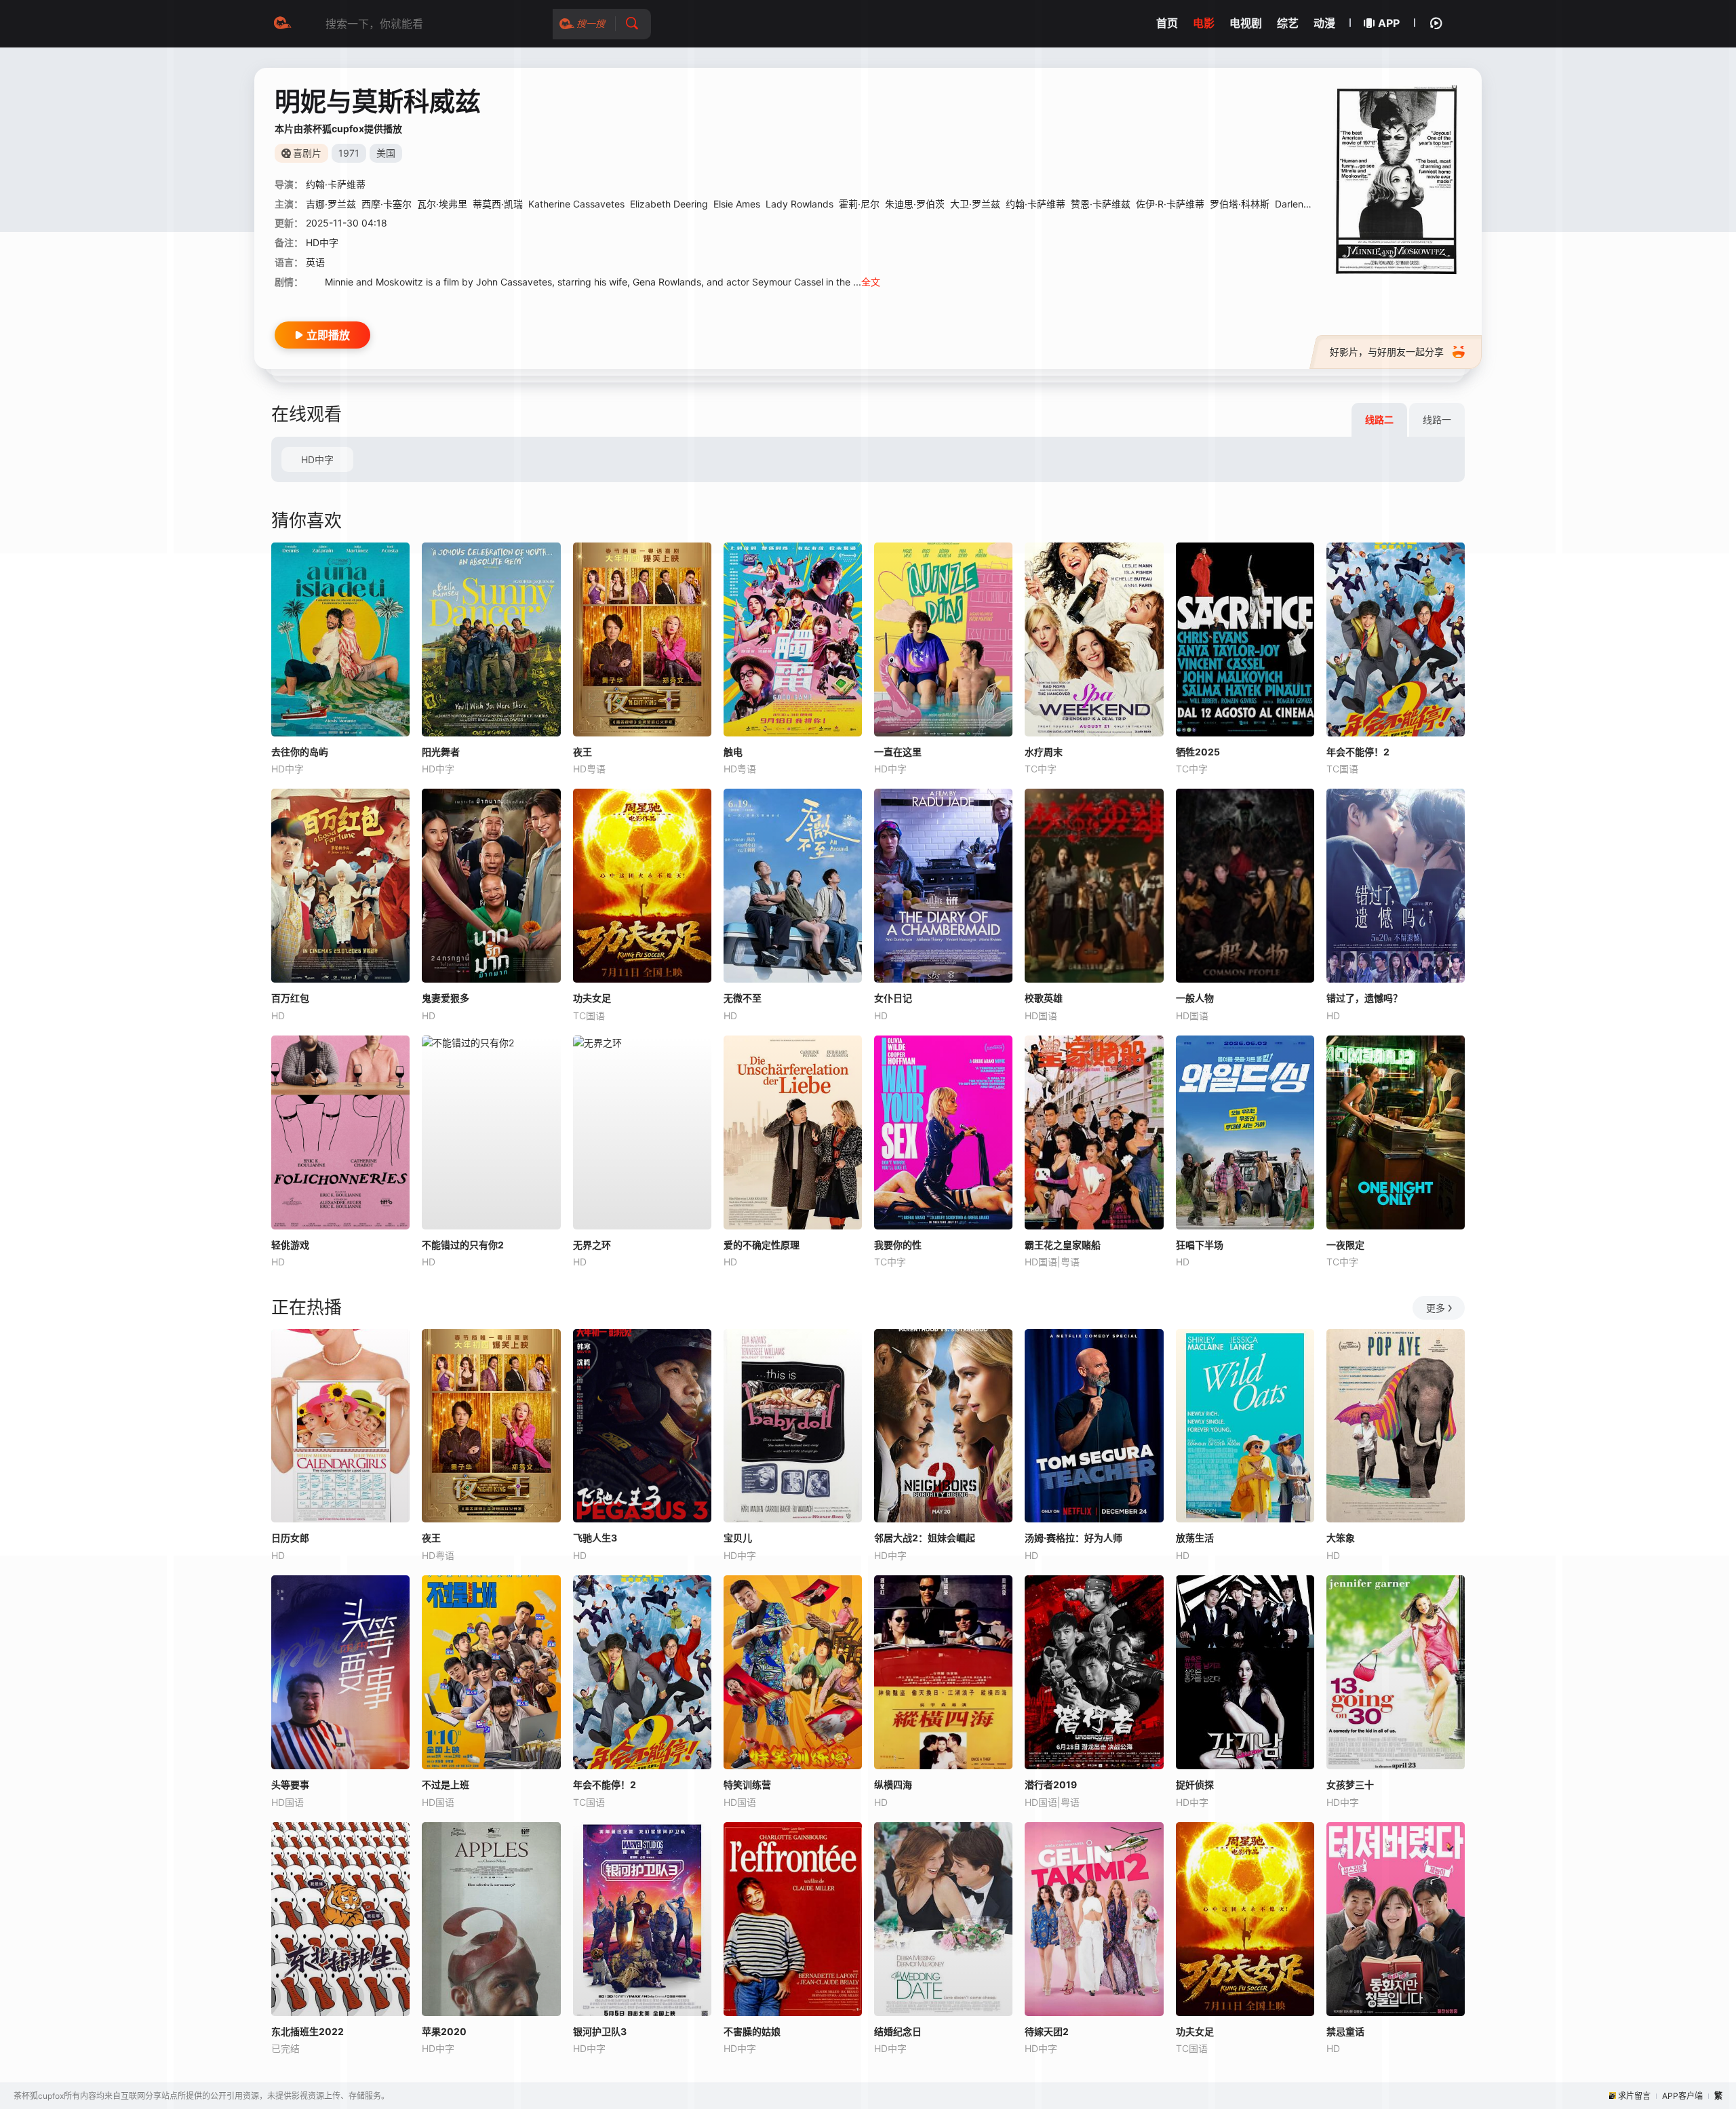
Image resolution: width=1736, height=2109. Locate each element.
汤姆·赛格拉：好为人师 (1073, 1538)
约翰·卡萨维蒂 (1035, 204)
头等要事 (290, 1785)
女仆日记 (893, 998)
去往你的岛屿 (300, 752)
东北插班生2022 (308, 2031)
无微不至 (743, 998)
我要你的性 (898, 1245)
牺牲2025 (1198, 752)
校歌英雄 (1044, 998)
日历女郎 (290, 1538)
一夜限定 (1345, 1245)
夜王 (583, 752)
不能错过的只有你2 (463, 1245)
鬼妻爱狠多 (446, 998)
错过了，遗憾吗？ (1364, 998)
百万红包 (290, 998)
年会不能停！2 (1358, 752)
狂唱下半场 (1200, 1245)
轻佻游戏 (290, 1245)
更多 (1436, 1308)
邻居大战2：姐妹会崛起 (925, 1538)
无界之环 (592, 1245)
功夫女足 (592, 998)
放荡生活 (1195, 1538)
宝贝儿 (738, 1538)
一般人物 (1195, 998)
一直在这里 (898, 752)
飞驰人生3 (595, 1538)
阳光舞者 (441, 752)
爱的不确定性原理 (762, 1245)
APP (1389, 23)
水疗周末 (1044, 752)
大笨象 (1341, 1538)
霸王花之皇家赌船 (1063, 1245)
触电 (733, 752)
